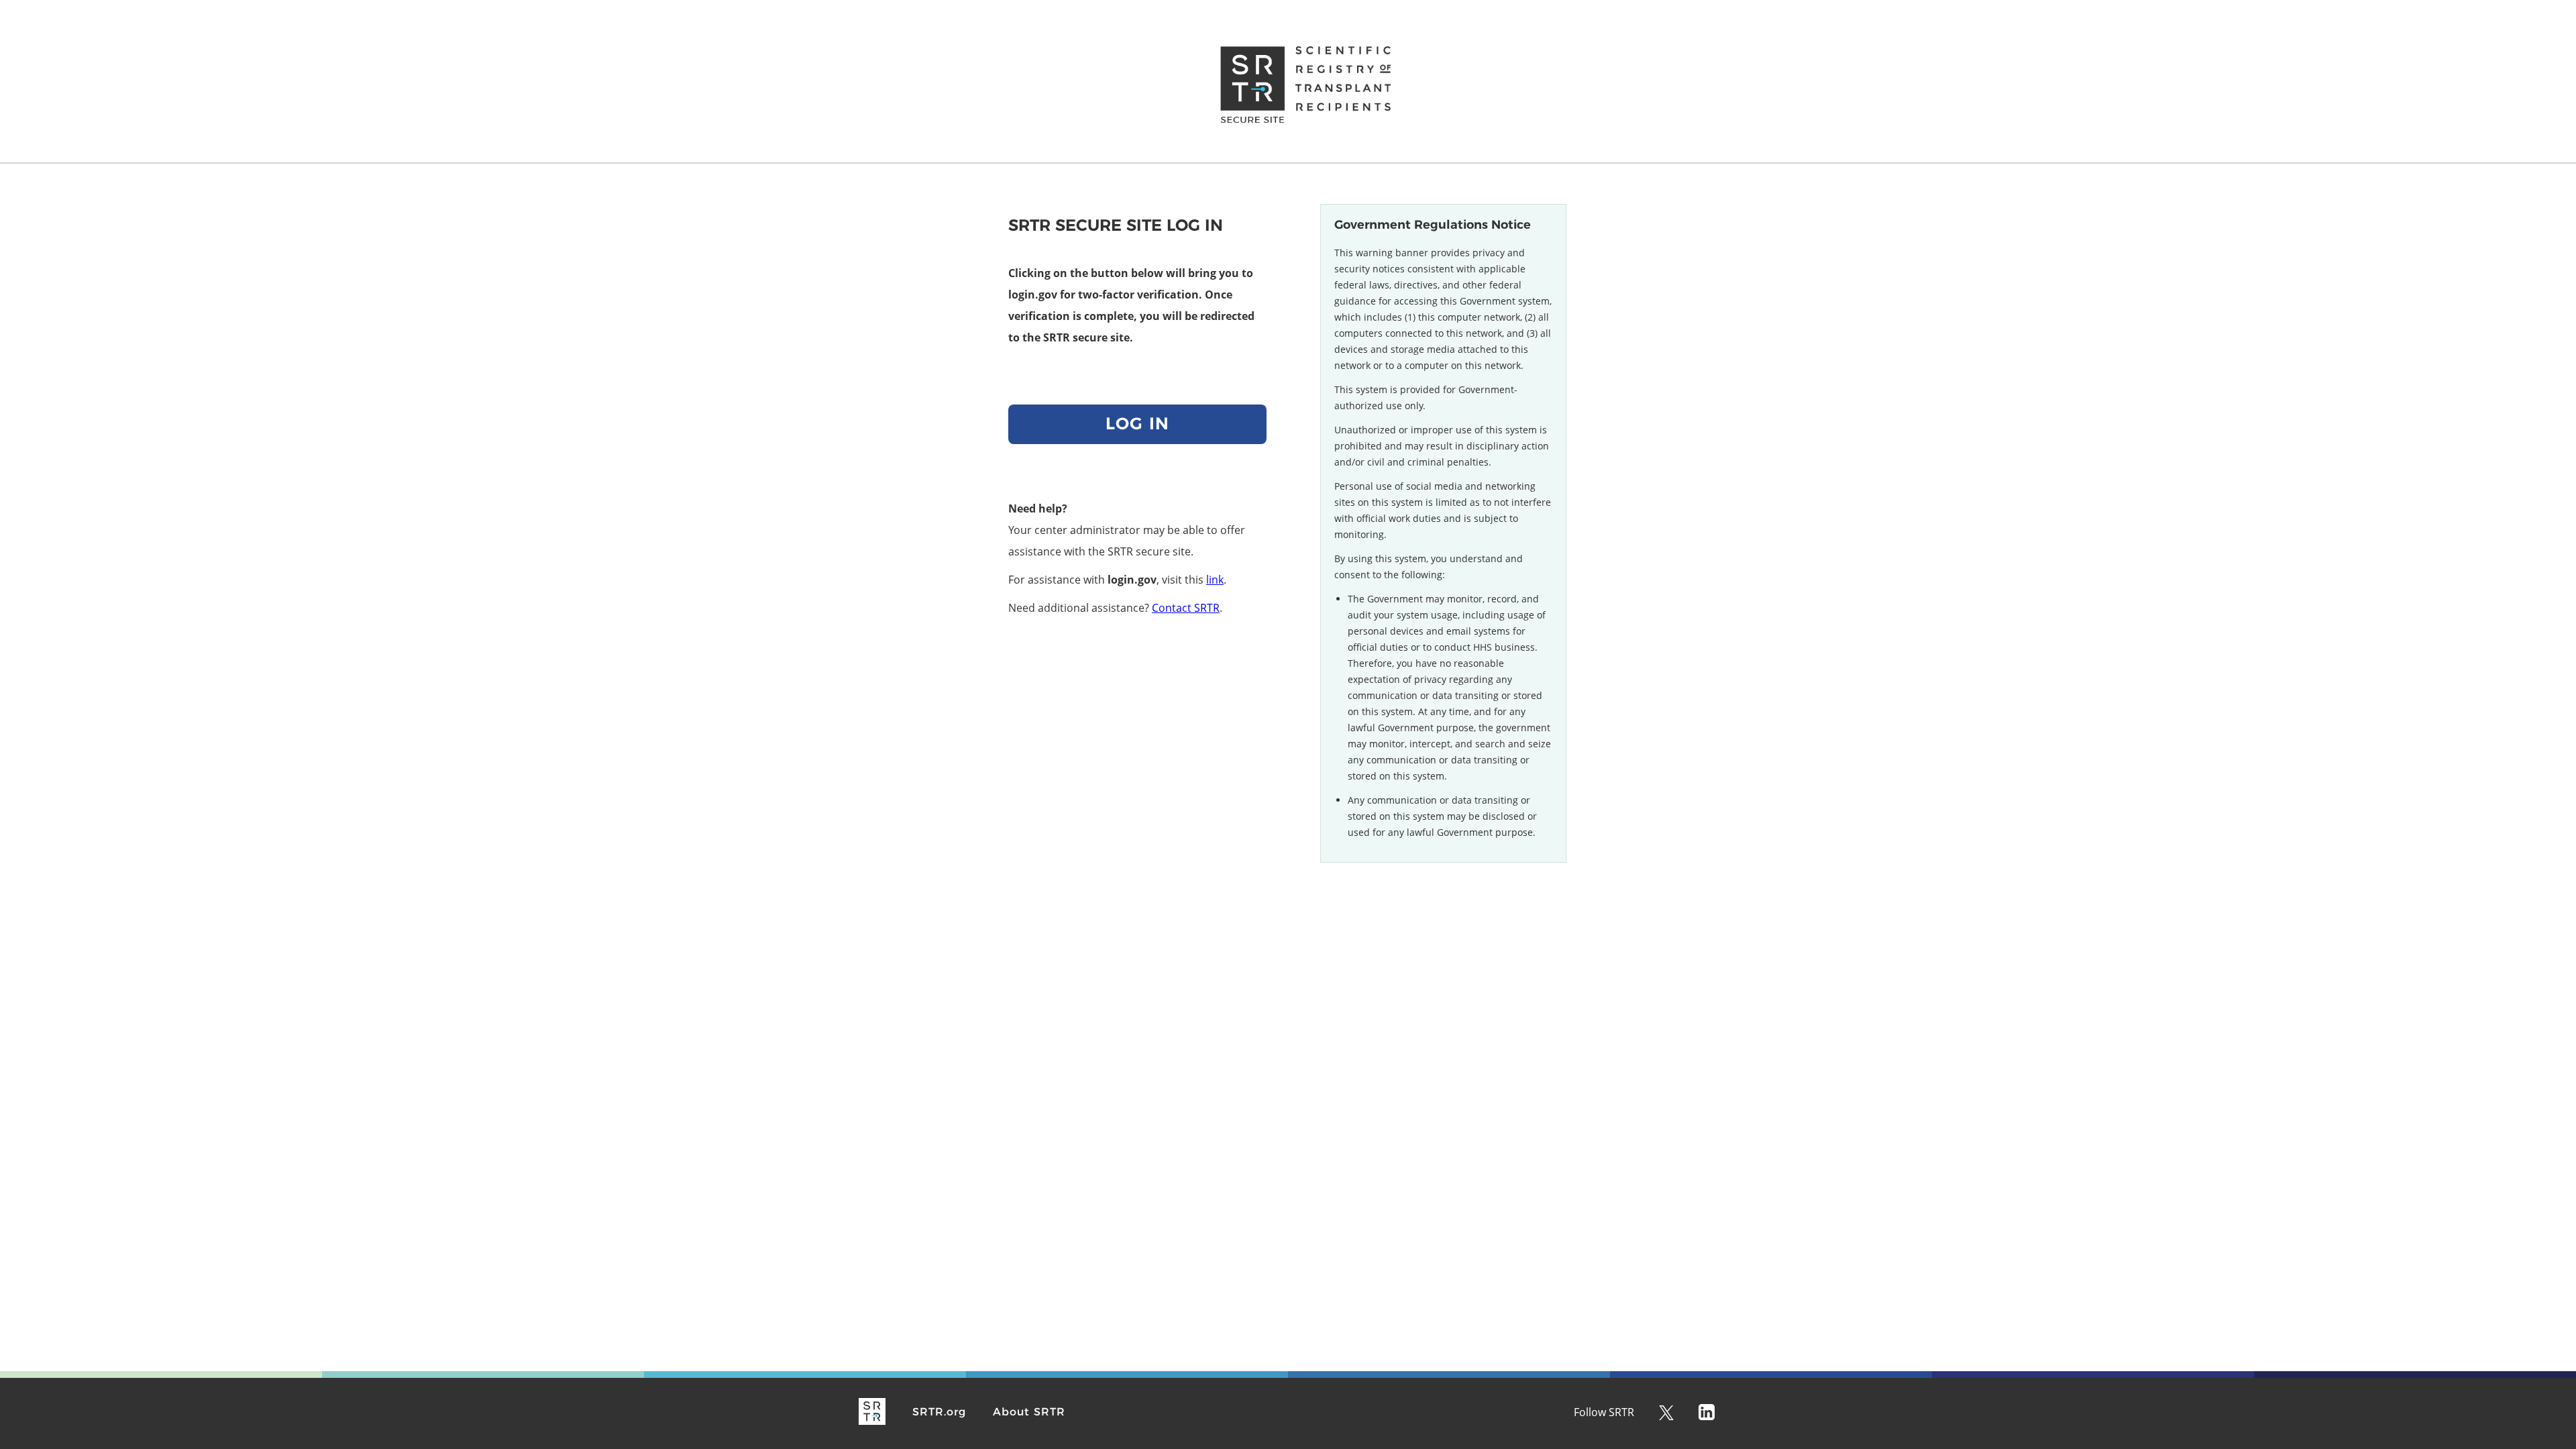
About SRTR (1029, 1412)
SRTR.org (939, 1412)
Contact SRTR (1186, 608)
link (1215, 580)
